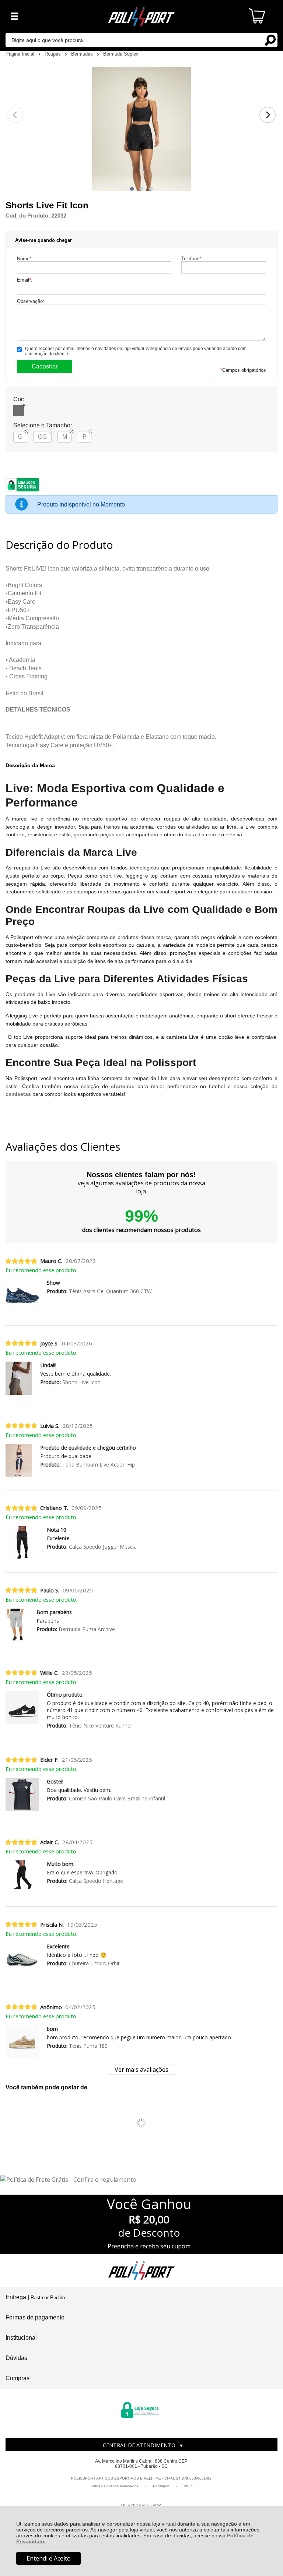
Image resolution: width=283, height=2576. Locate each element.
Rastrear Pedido (48, 2298)
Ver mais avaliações (141, 2069)
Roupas (53, 54)
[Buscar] (270, 40)
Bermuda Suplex (121, 54)
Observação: (31, 301)
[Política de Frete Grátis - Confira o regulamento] (142, 2180)
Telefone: (192, 259)
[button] (132, 189)
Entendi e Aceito (49, 2558)
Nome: (25, 259)
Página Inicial (21, 54)
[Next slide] (268, 115)
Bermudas (83, 54)
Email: (25, 280)
